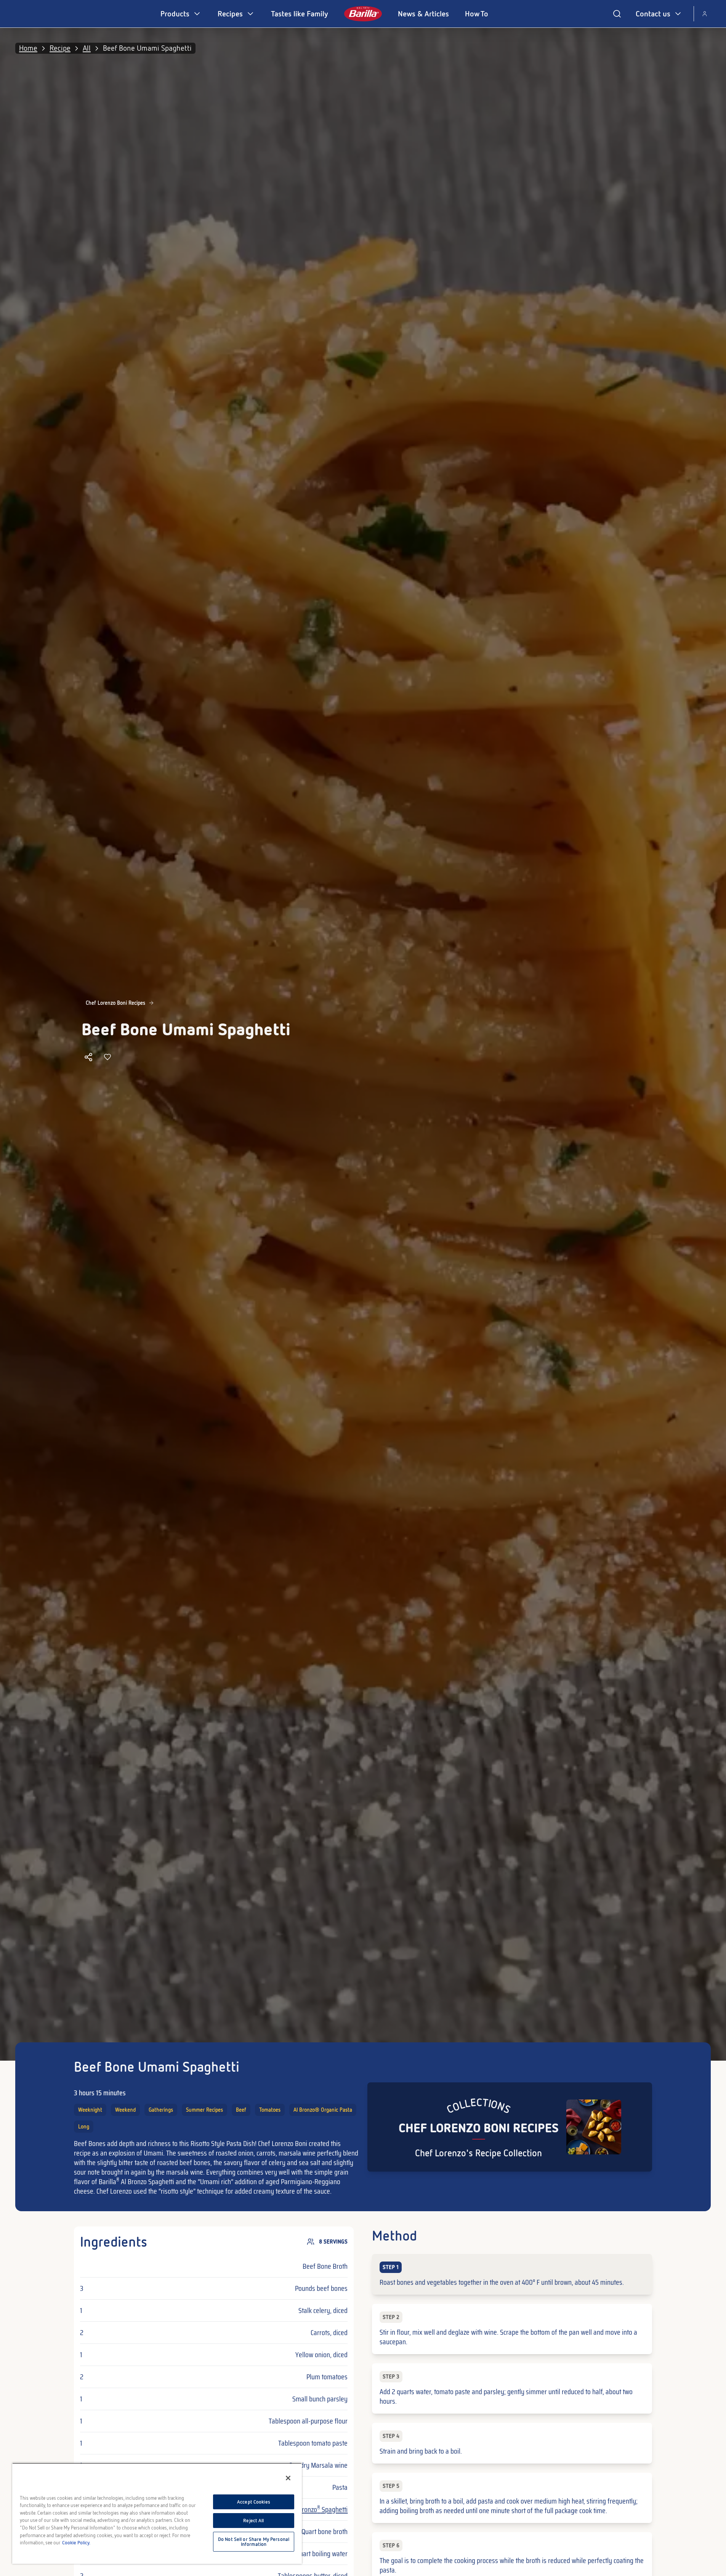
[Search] (617, 14)
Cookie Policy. (76, 2543)
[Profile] (705, 14)
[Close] (288, 2478)
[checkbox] (512, 2274)
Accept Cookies (254, 2502)
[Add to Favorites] (107, 1057)
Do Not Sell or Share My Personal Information (254, 2542)
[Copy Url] (88, 1057)
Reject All (253, 2521)
